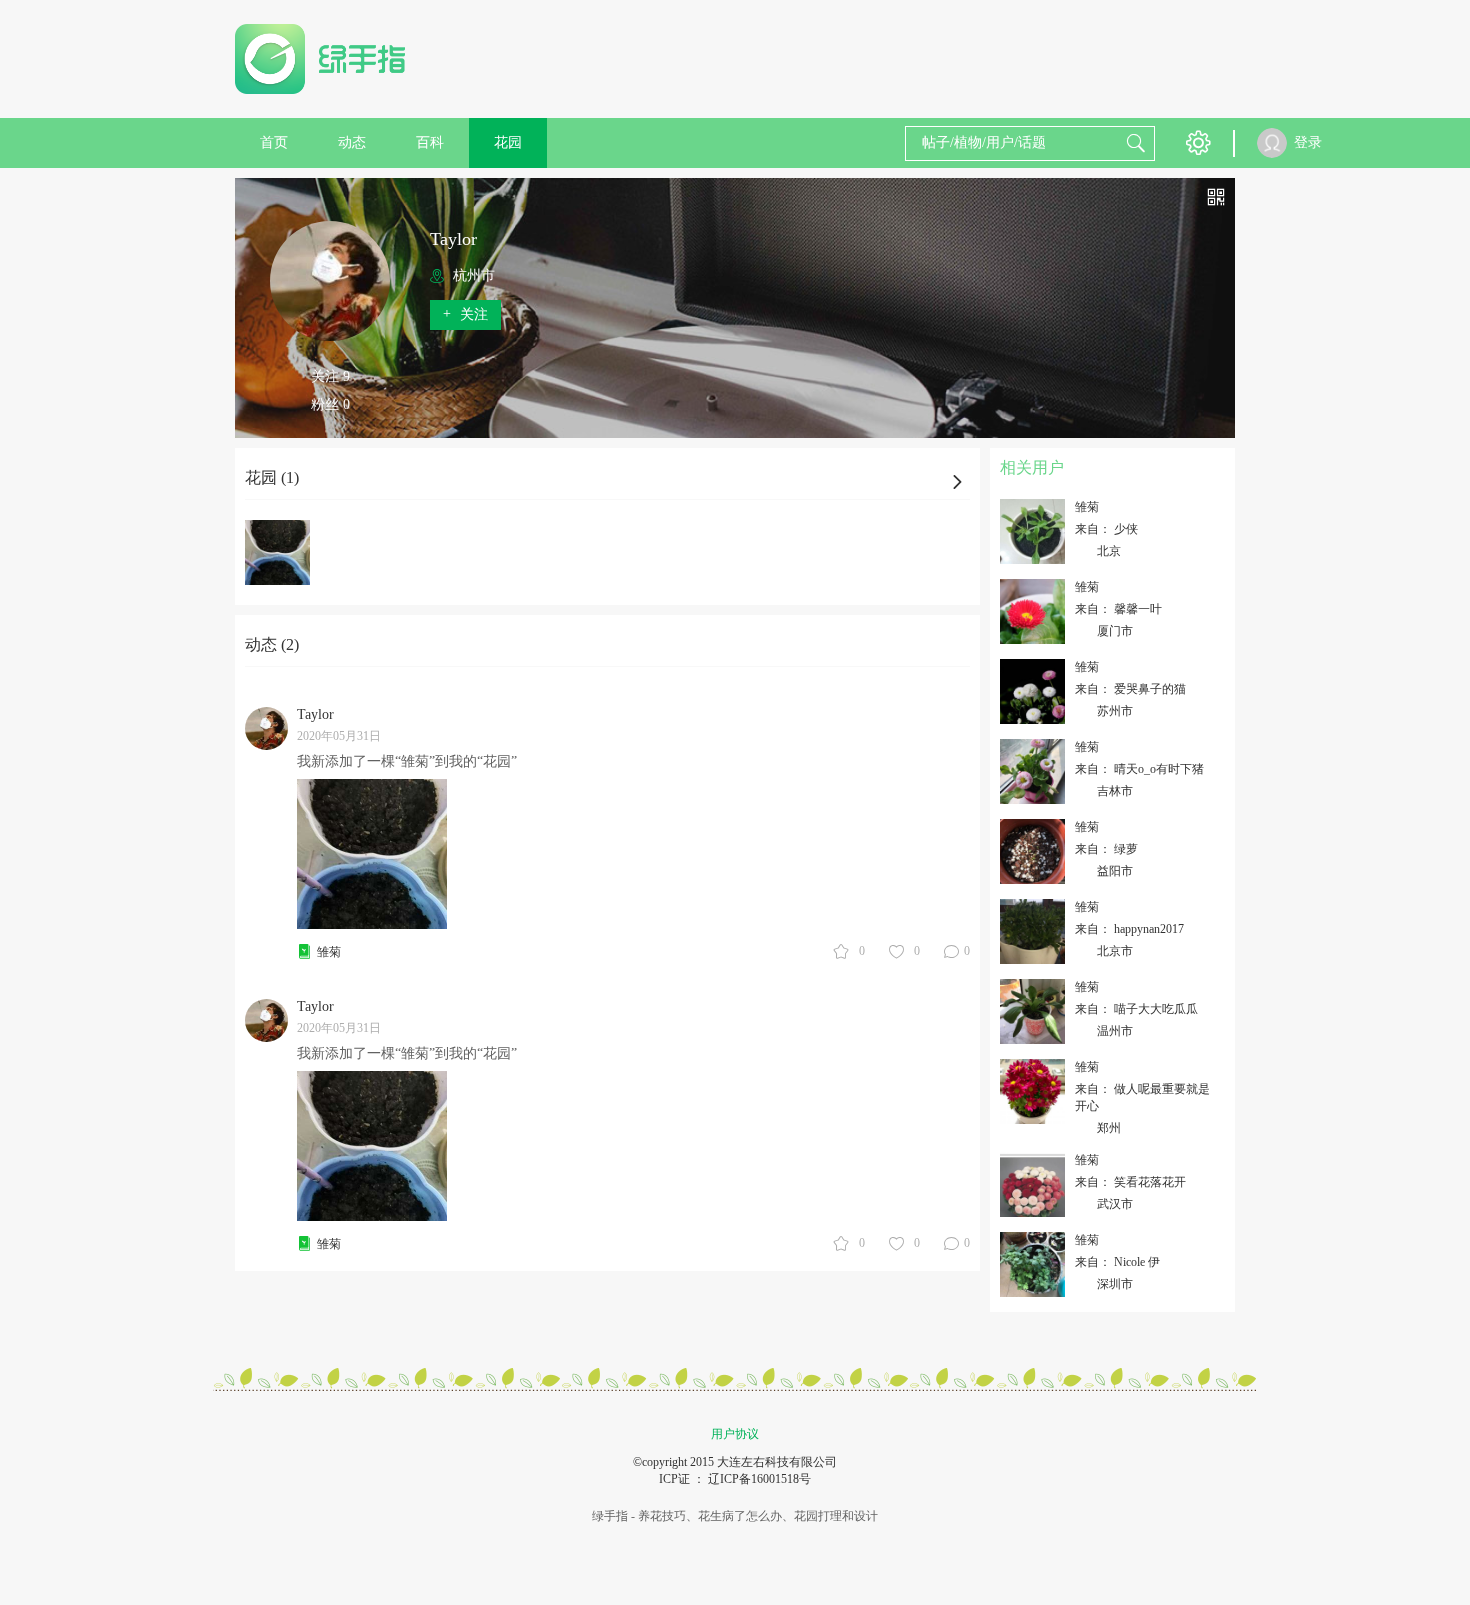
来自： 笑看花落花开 (1130, 1182)
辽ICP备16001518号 (759, 1479)
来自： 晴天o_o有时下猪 (1139, 769)
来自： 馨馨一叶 (1118, 609)
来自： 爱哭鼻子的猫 (1130, 689)
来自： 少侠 (1106, 529)
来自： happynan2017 (1129, 929)
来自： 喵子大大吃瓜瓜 (1136, 1009)
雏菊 (329, 952)
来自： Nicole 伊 (1117, 1262)
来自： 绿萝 (1106, 849)
